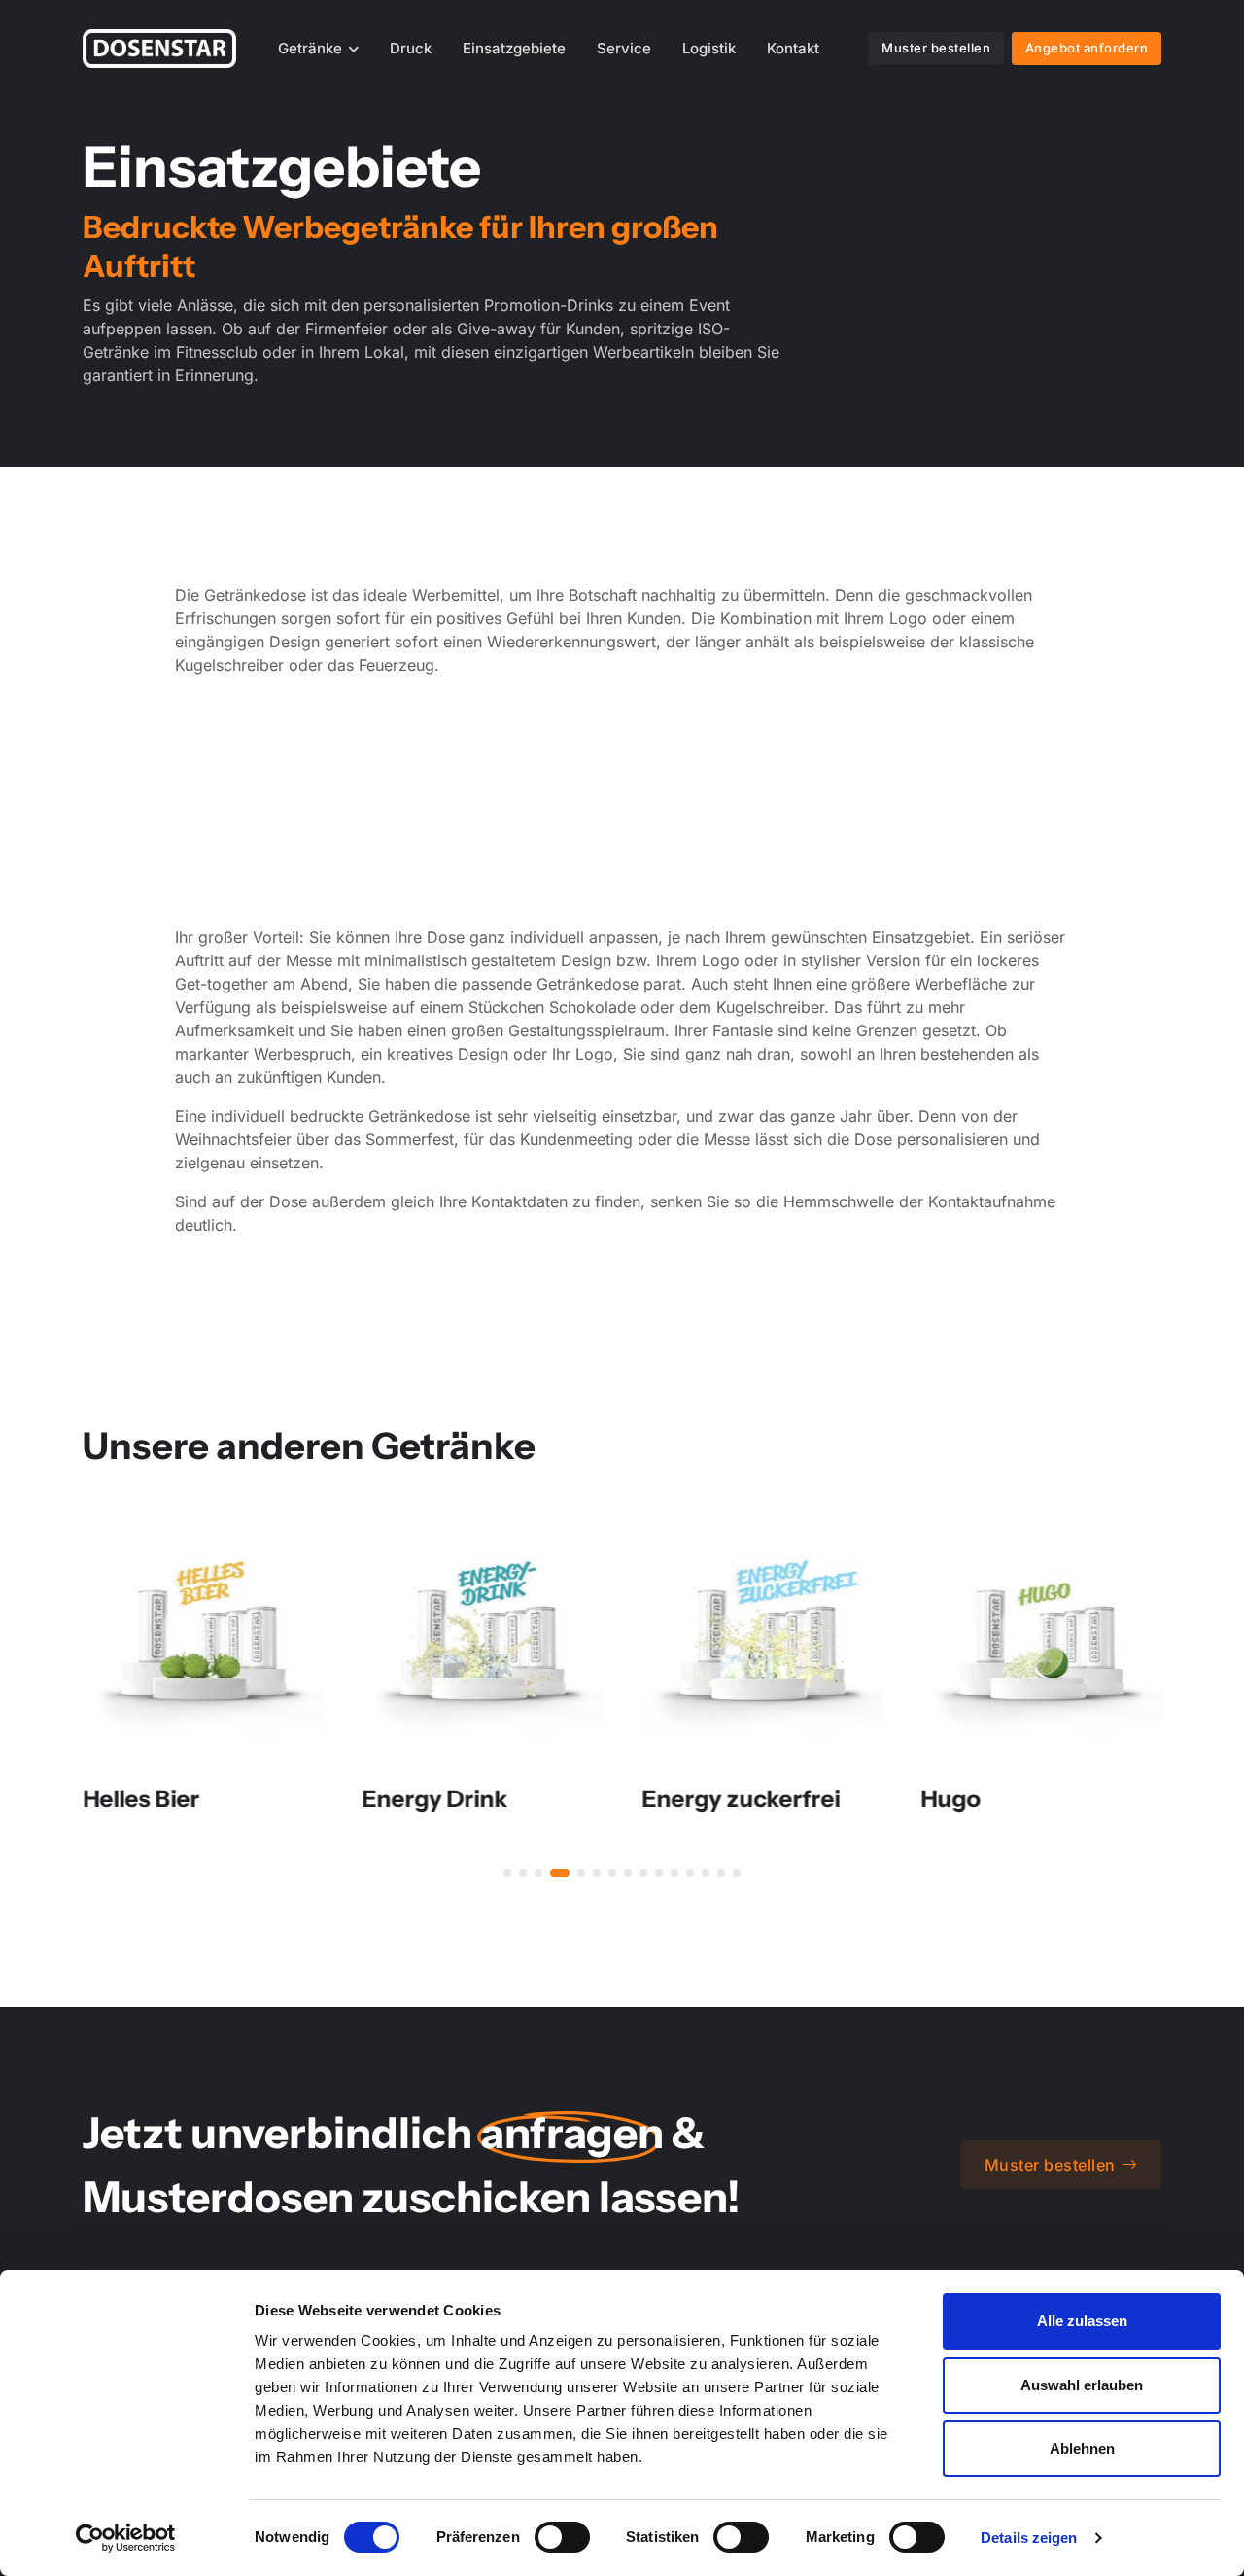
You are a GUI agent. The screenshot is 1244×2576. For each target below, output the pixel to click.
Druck (411, 48)
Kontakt (793, 48)
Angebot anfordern (1087, 48)
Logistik (709, 48)
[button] (507, 1873)
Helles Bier (141, 1798)
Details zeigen (1029, 2538)
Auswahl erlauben (1082, 2385)
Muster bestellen (936, 48)
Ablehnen (1082, 2448)
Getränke (310, 48)
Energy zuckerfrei (741, 1798)
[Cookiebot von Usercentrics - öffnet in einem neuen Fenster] (126, 2538)
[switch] (562, 2537)
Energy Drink (435, 1798)
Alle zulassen (1082, 2321)
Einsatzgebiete (514, 48)
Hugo (951, 1798)
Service (624, 48)
